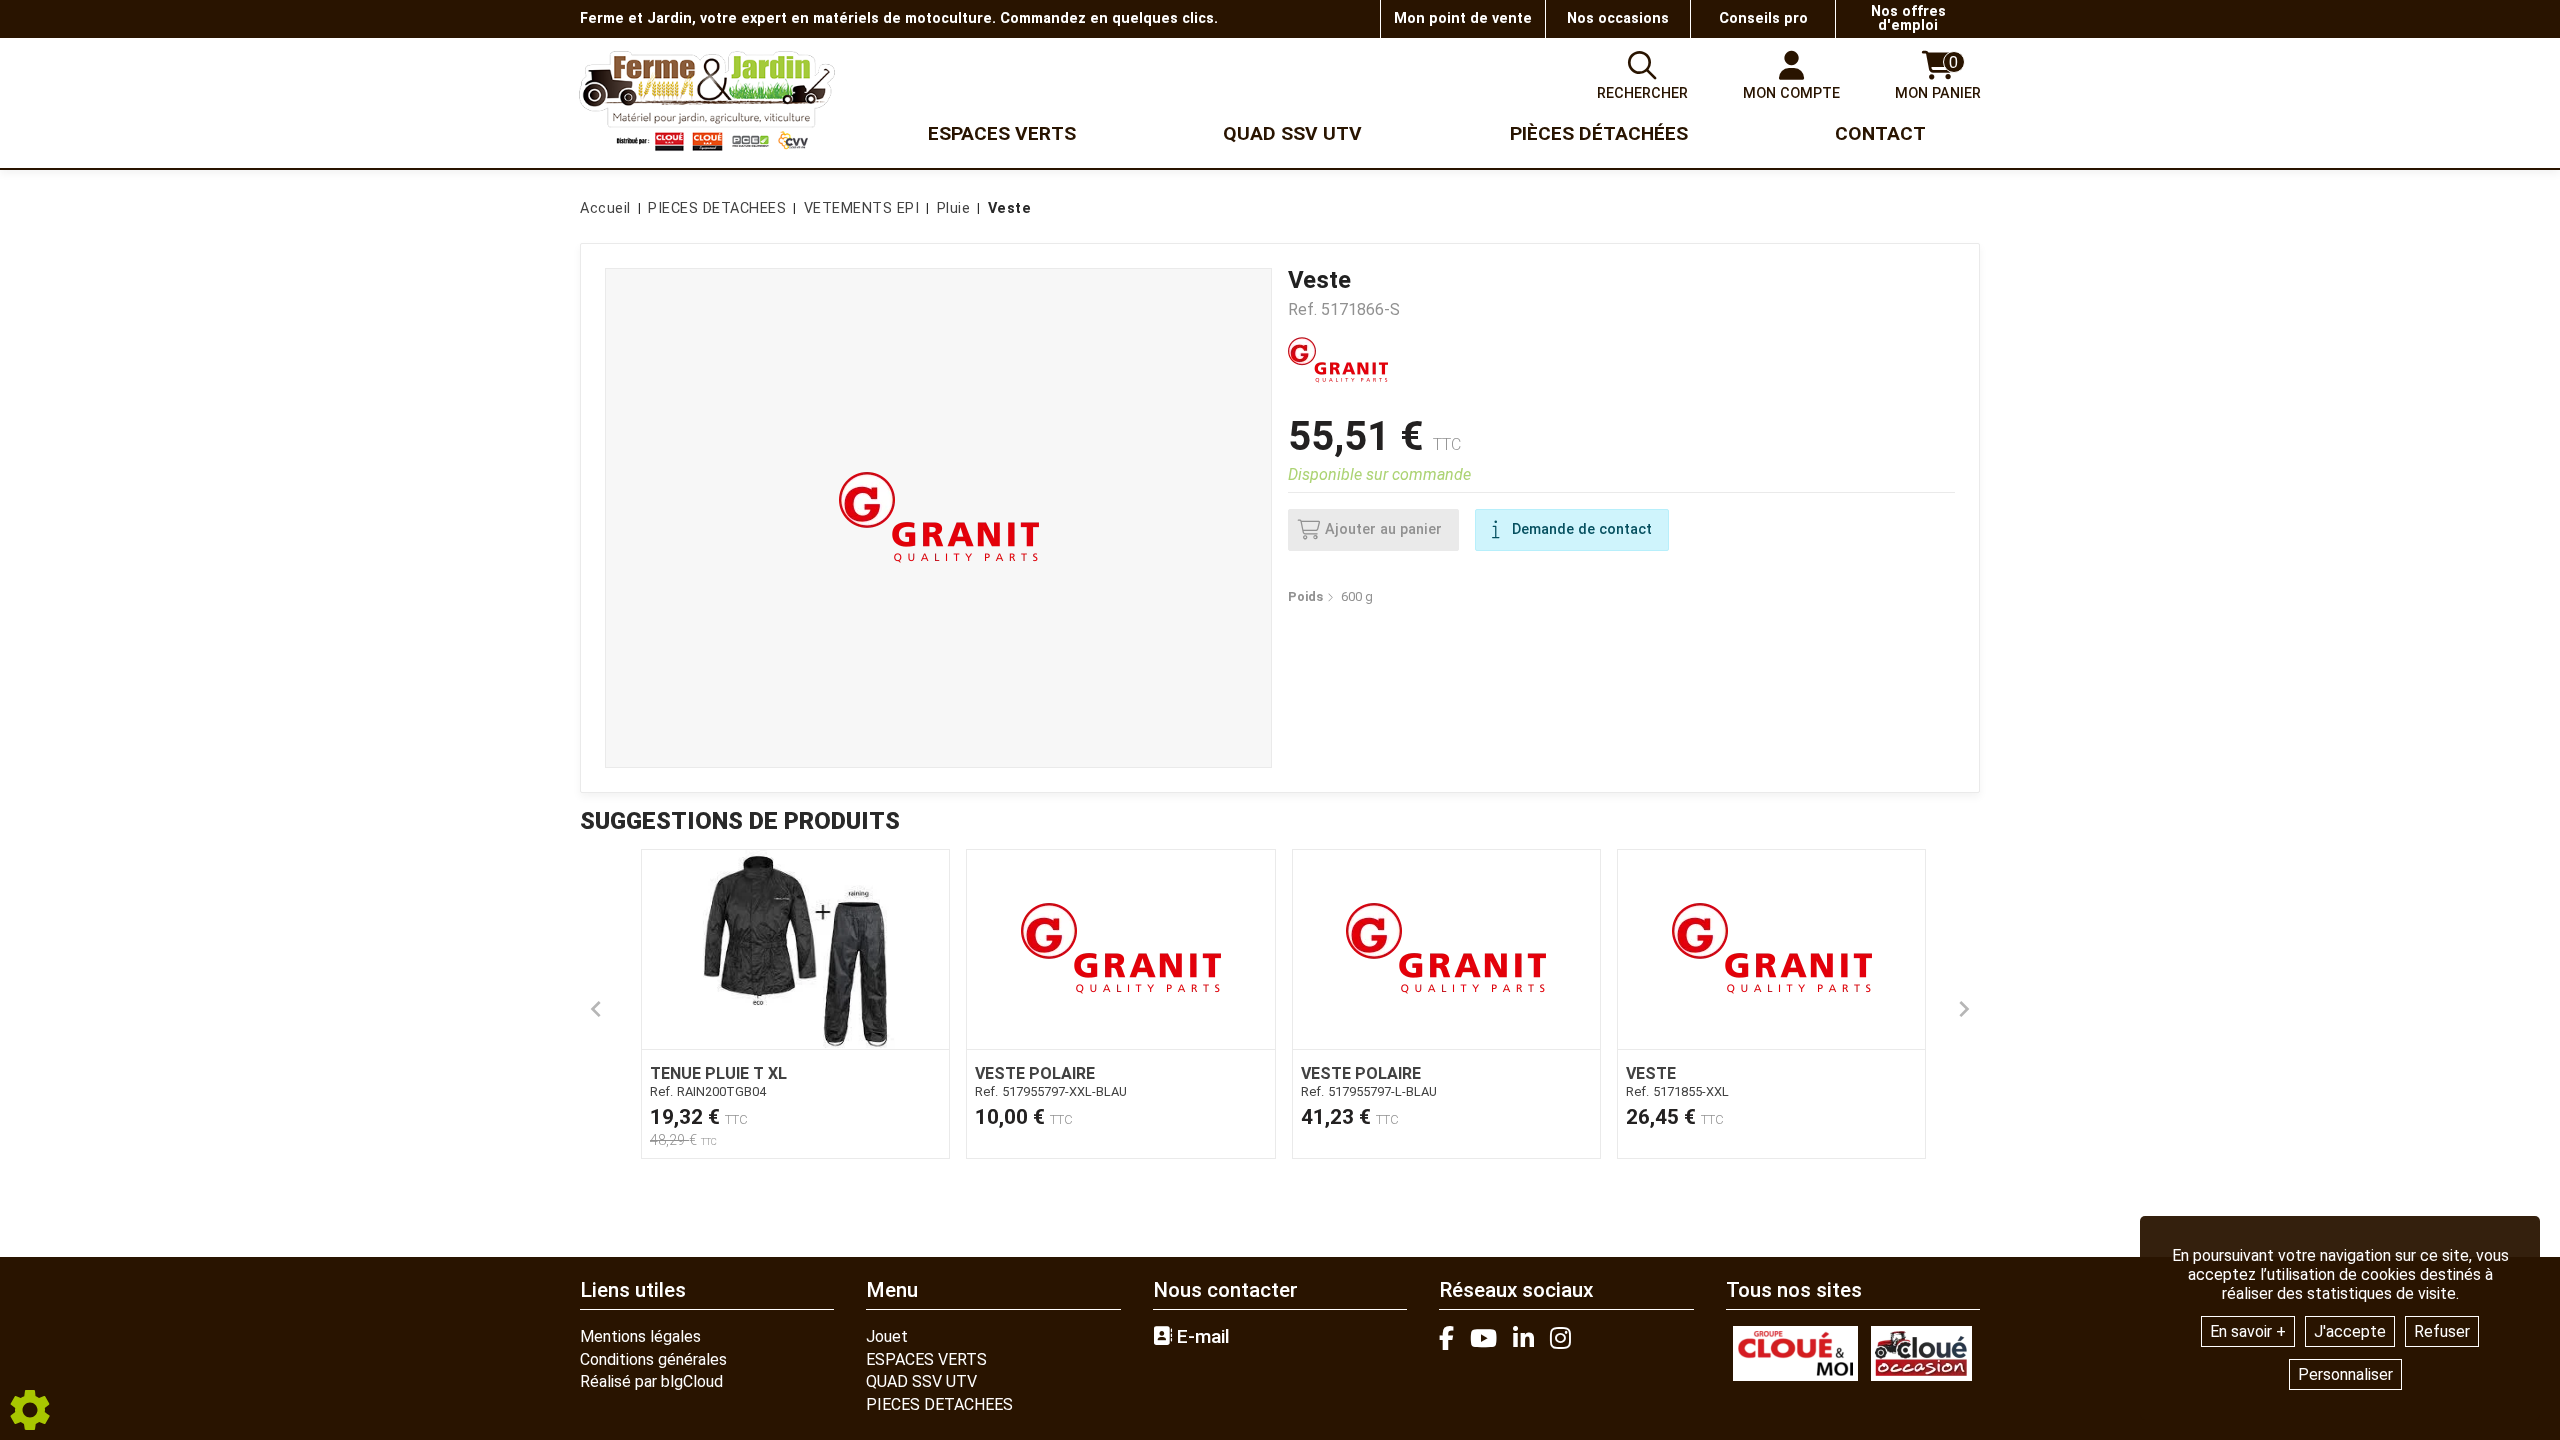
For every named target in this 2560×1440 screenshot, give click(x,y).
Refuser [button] (2442, 1331)
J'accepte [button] (2350, 1331)
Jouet (887, 1336)
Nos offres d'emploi (1908, 18)
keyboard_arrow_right (1964, 1009)
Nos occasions (1618, 18)
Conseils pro (1763, 18)
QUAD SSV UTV (921, 1381)
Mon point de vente (1463, 18)
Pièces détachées (1599, 133)
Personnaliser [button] (2345, 1374)
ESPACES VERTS (926, 1359)
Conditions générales (653, 1359)
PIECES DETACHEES (939, 1404)
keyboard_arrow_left (596, 1009)
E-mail (1201, 1337)
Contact (1880, 133)
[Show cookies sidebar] (30, 1410)
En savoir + (2248, 1331)
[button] (1006, 209)
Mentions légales (640, 1336)
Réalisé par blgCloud (651, 1381)
